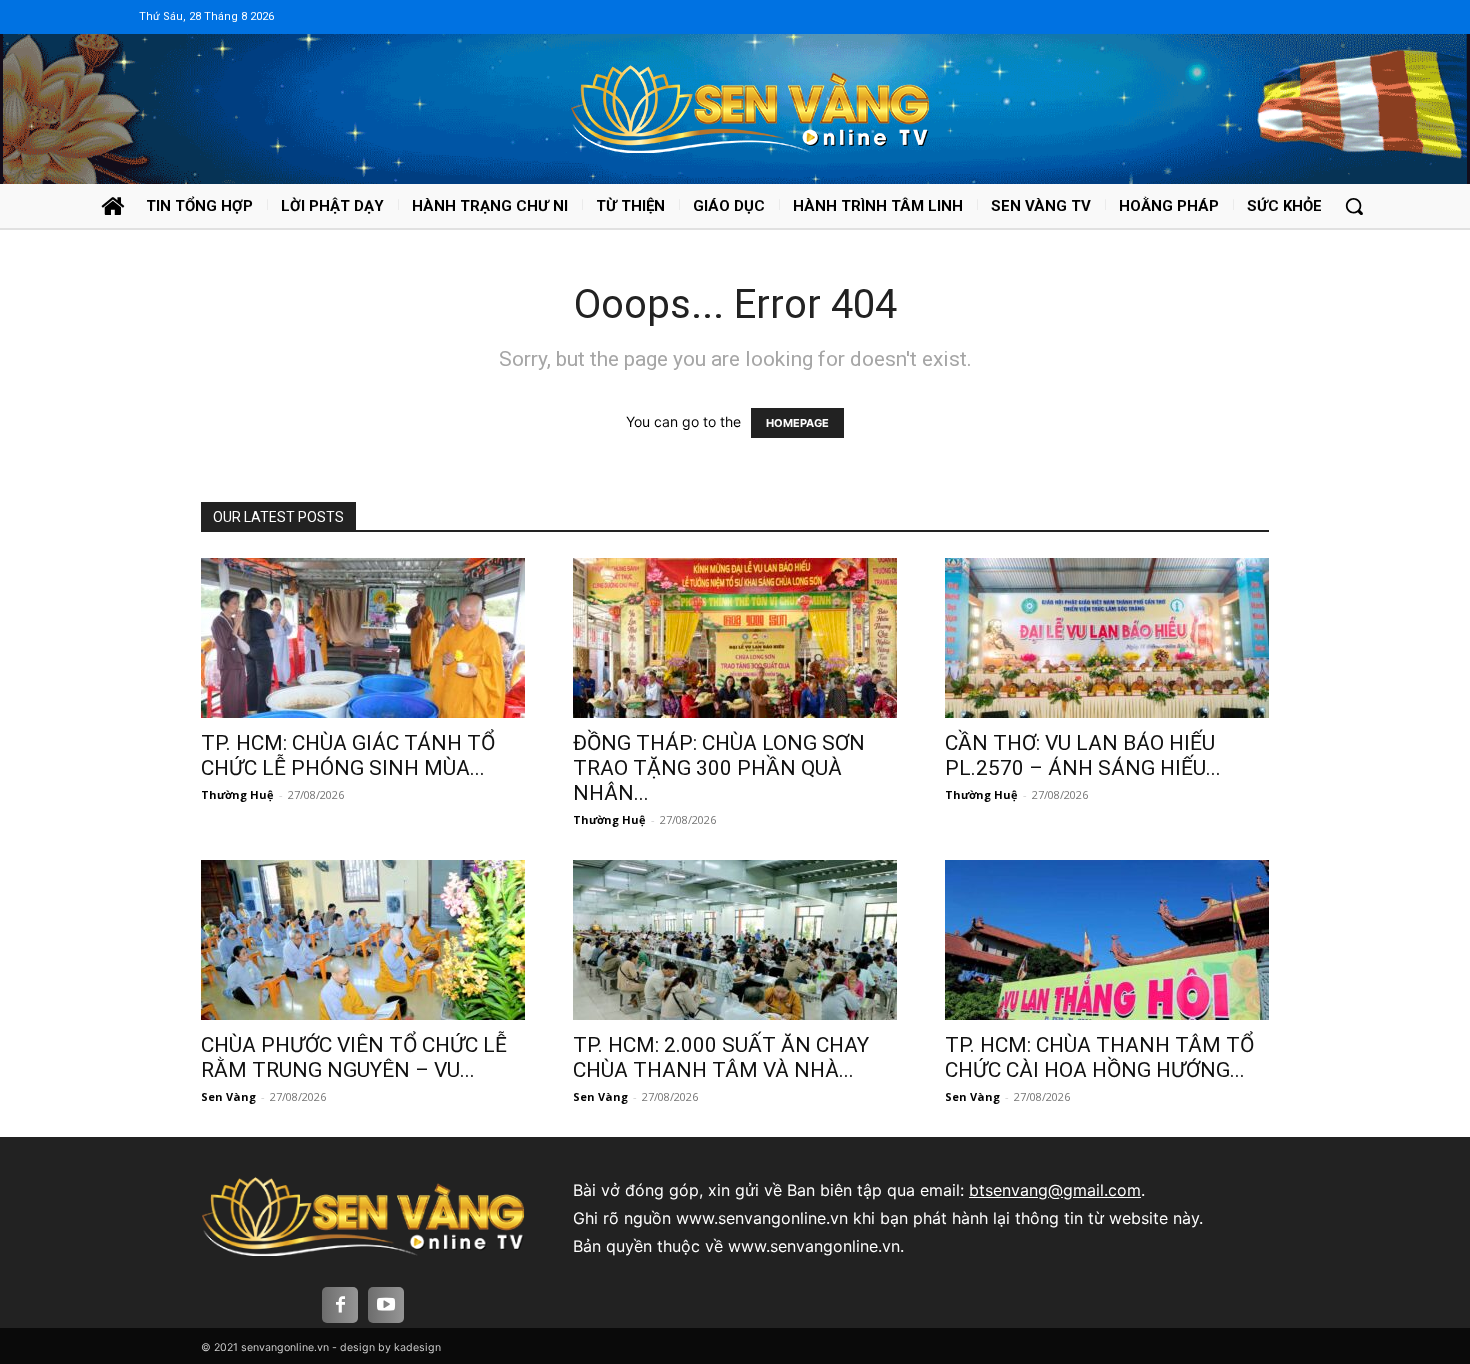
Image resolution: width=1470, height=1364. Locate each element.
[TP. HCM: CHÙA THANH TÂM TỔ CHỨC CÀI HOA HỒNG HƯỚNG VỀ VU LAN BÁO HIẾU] (1107, 940)
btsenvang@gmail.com (1055, 1190)
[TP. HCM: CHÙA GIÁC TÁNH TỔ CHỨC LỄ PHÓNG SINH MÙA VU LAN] (363, 638)
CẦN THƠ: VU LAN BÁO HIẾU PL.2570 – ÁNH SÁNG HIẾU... (1083, 755)
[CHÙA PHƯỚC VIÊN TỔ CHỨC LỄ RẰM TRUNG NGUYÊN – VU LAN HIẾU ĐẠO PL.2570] (363, 940)
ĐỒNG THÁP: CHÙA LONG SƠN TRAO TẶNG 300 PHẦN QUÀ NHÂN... (719, 768)
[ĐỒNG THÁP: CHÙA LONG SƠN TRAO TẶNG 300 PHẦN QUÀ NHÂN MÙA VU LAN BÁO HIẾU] (735, 638)
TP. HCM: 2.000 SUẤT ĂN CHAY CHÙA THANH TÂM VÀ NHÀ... (721, 1057)
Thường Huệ (237, 794)
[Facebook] (340, 1305)
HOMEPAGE (797, 423)
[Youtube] (386, 1305)
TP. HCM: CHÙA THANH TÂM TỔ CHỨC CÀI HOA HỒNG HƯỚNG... (1099, 1057)
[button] (1354, 206)
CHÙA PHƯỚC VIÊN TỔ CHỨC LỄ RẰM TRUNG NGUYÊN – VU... (354, 1057)
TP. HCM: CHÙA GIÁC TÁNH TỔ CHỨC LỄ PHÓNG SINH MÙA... (348, 755)
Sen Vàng (228, 1096)
